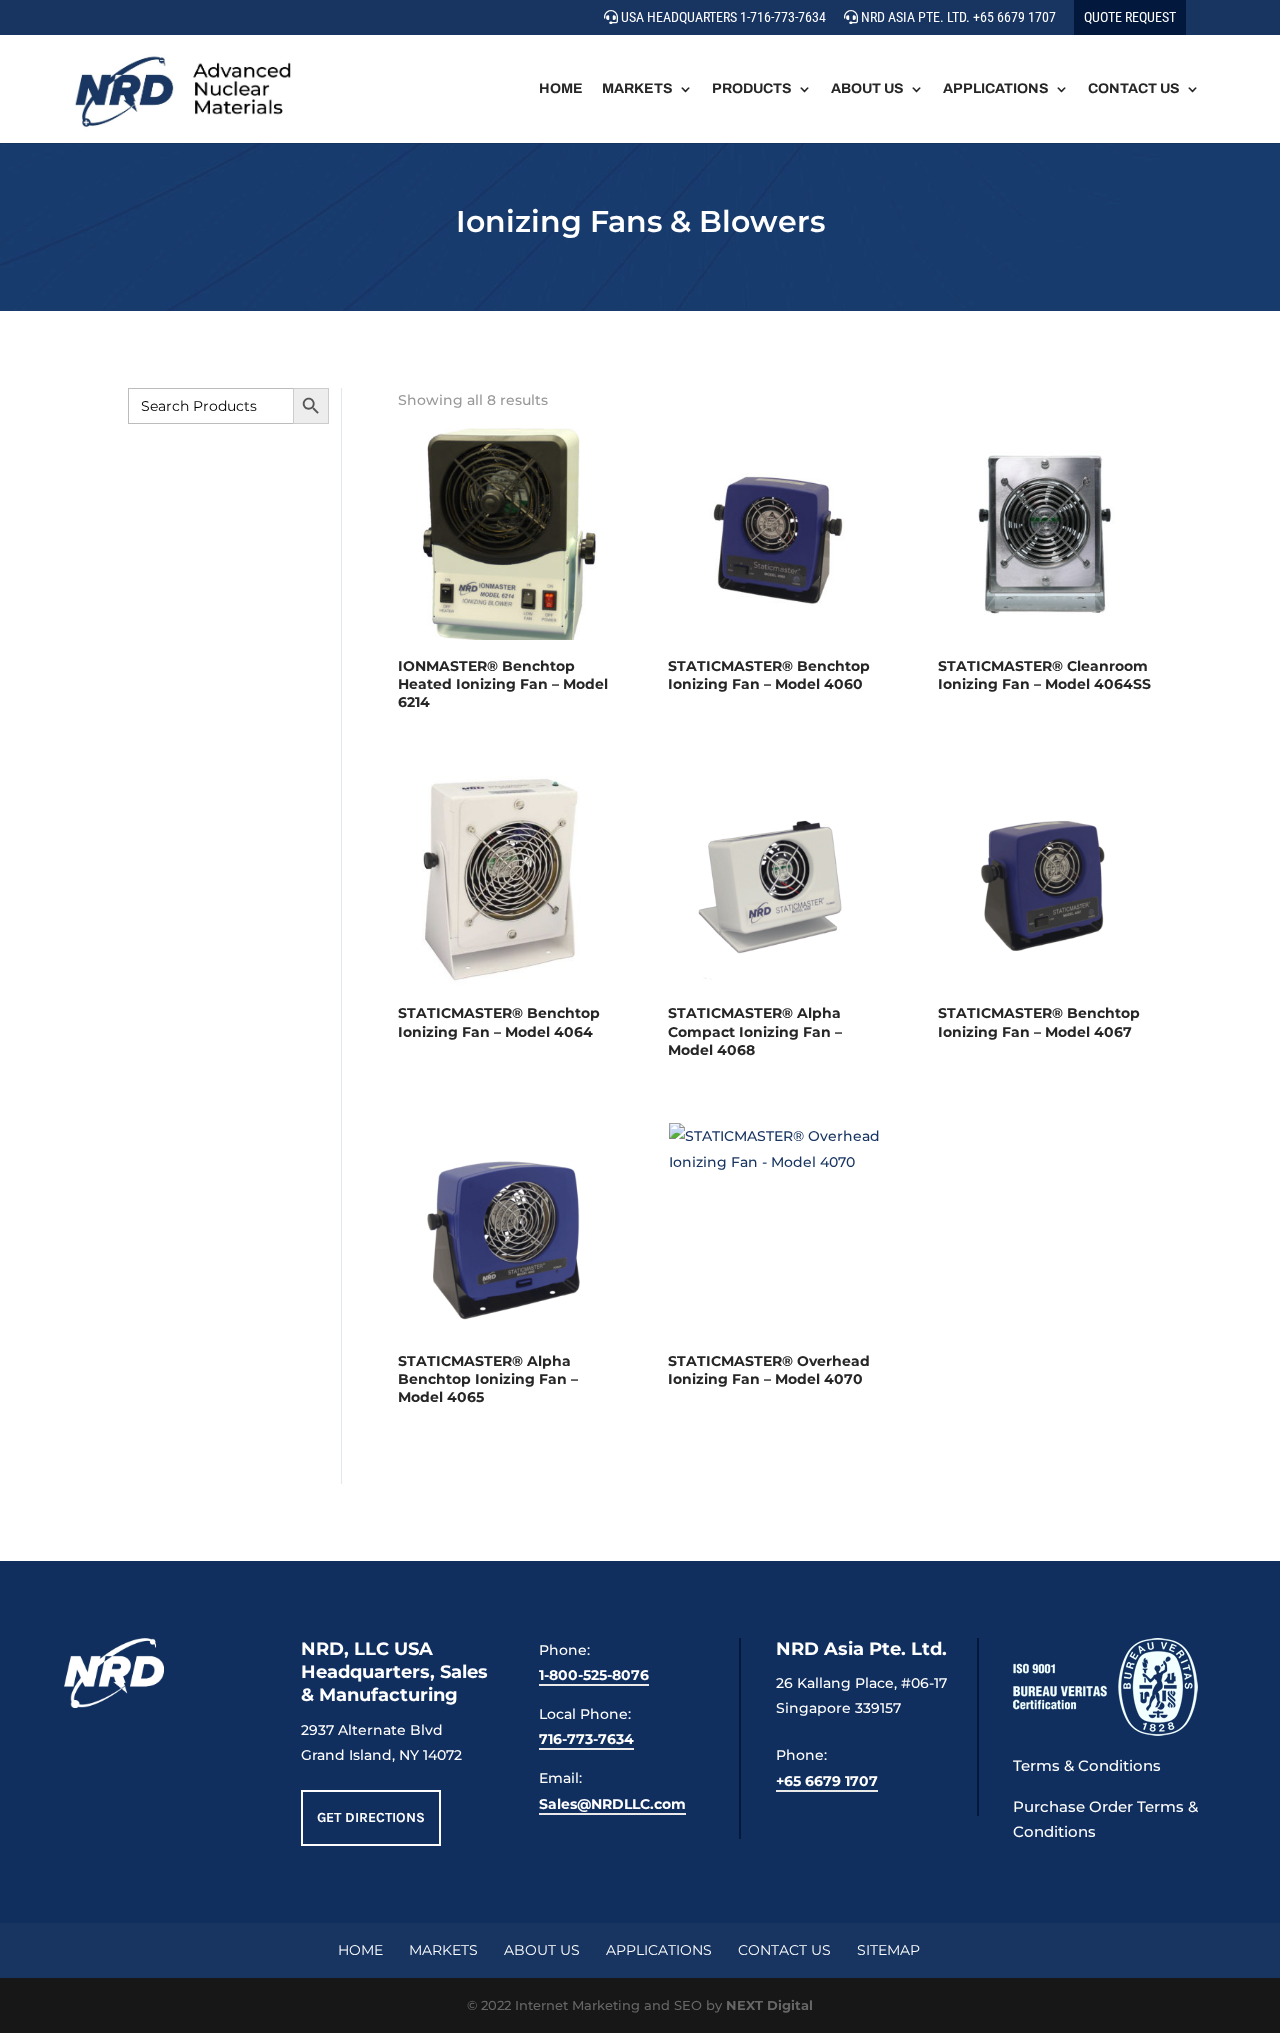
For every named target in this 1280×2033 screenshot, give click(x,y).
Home (561, 89)
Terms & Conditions (1087, 1765)
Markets (637, 89)
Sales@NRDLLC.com (612, 1804)
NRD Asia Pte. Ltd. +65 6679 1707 (957, 17)
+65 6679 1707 (827, 1781)
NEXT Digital (769, 2005)
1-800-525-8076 (594, 1675)
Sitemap (888, 1950)
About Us (867, 89)
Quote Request (1130, 17)
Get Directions (371, 1817)
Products (752, 89)
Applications (996, 89)
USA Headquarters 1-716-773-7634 (722, 17)
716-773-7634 (586, 1739)
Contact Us (1134, 89)
